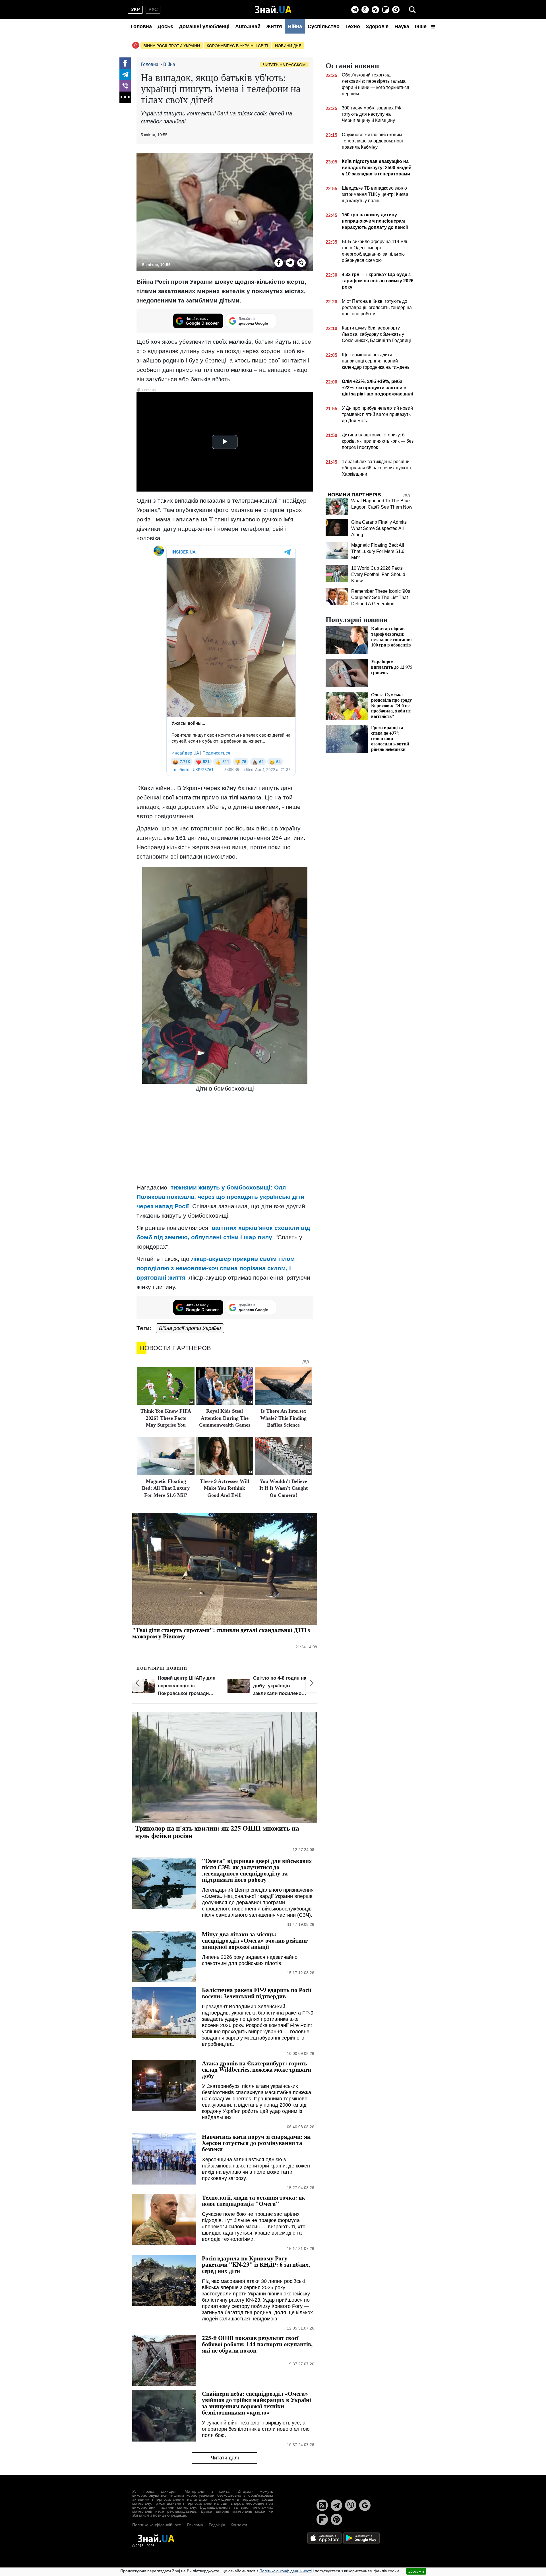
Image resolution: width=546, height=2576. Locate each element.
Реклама (195, 2525)
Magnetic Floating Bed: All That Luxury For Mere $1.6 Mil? (166, 1488)
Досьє (165, 26)
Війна (295, 26)
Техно (353, 26)
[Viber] (365, 10)
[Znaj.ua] (273, 10)
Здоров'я (377, 26)
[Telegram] (355, 10)
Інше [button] (421, 26)
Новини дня (288, 46)
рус (153, 10)
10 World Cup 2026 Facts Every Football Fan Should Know (378, 574)
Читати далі (225, 2458)
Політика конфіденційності (157, 2525)
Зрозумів (416, 2571)
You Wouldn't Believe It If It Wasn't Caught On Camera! (284, 1488)
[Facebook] (125, 63)
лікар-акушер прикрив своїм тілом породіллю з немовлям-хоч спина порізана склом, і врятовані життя (216, 1268)
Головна (141, 26)
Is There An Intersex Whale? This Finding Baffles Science (283, 1418)
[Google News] (365, 2505)
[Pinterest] (396, 10)
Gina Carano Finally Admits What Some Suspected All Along (379, 528)
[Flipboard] (386, 10)
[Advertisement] (225, 1139)
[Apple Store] (325, 2538)
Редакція (217, 2525)
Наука (402, 26)
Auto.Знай (248, 26)
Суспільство (324, 26)
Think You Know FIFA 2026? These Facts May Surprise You (166, 1418)
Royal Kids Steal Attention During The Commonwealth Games (225, 1418)
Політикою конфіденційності (286, 2571)
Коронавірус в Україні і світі (237, 46)
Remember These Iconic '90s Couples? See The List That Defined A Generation (381, 597)
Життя (274, 26)
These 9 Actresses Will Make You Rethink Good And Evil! (225, 1488)
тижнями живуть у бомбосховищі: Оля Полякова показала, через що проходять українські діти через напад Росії (220, 1197)
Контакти (239, 2525)
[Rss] (375, 10)
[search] (412, 10)
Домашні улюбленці (204, 26)
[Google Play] (361, 2538)
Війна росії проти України (172, 46)
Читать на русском (284, 65)
